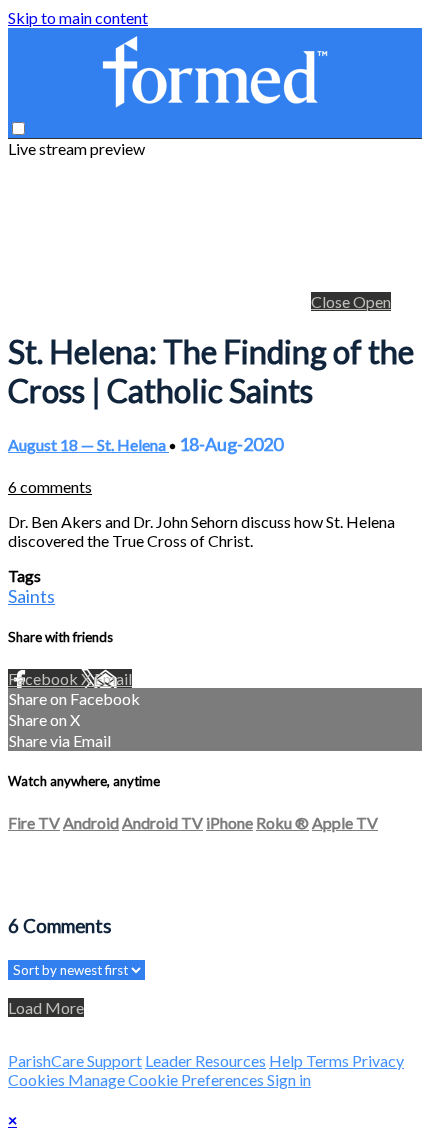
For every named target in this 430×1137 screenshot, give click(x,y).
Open (372, 301)
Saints (31, 596)
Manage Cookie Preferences (167, 1079)
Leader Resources (205, 1060)
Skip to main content (78, 17)
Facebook (44, 678)
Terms (329, 1060)
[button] (18, 128)
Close (332, 301)
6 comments (50, 486)
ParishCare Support (75, 1060)
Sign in (289, 1079)
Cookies (38, 1079)
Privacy (378, 1060)
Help (287, 1060)
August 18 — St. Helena (88, 444)
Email (113, 678)
